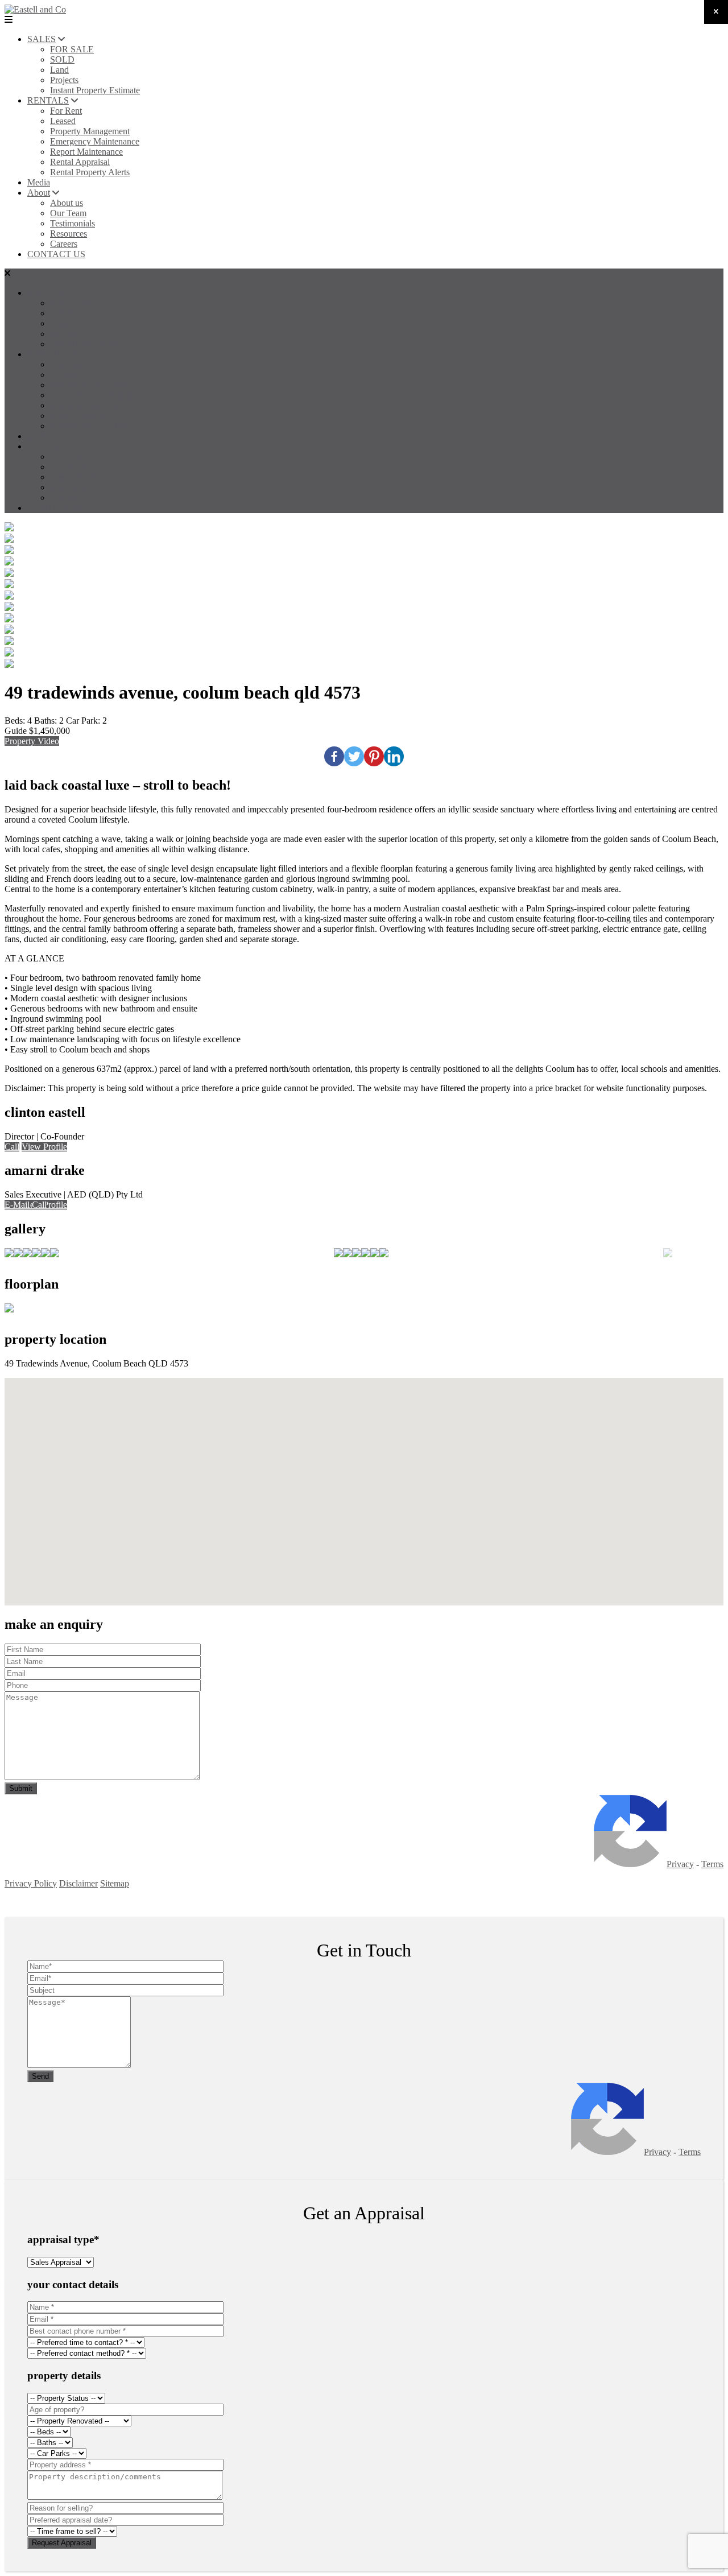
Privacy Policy (31, 1883)
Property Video (32, 741)
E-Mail (17, 1205)
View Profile (44, 1147)
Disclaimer (78, 1883)
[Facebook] (334, 756)
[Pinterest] (374, 756)
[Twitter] (354, 756)
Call (12, 1147)
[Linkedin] (394, 756)
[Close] (716, 12)
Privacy (680, 1864)
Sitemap (115, 1883)
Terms (712, 1864)
